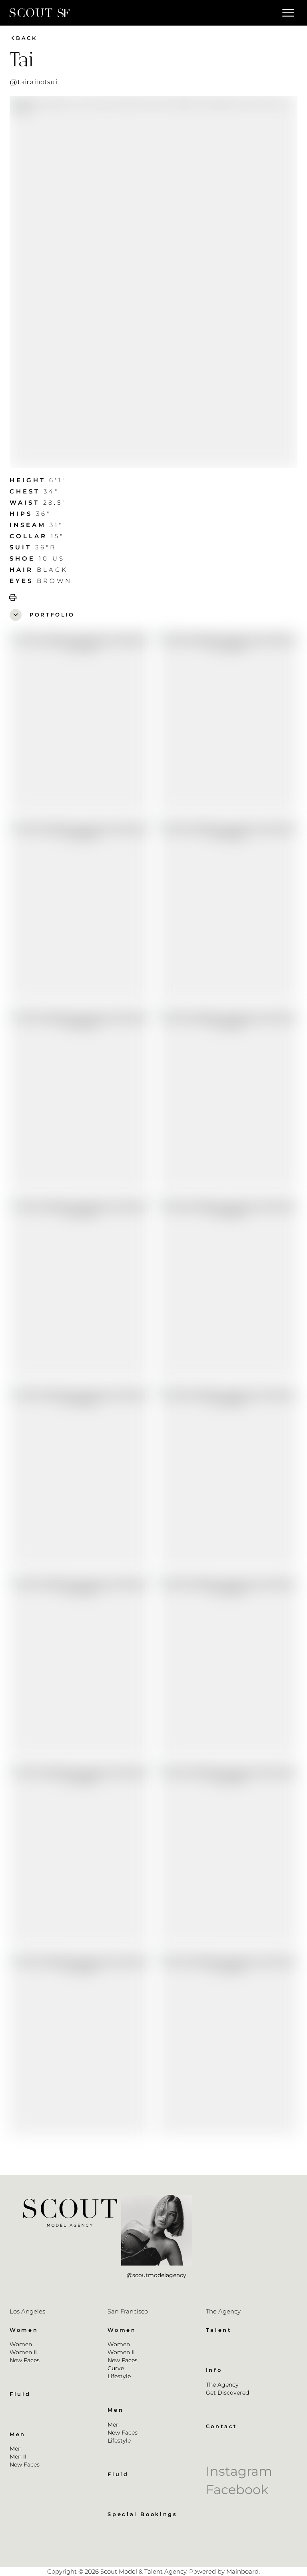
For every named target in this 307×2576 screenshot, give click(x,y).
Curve (116, 2368)
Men (16, 2449)
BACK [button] (23, 38)
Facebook (237, 2489)
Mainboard (242, 2571)
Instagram (239, 2471)
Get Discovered (227, 2393)
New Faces (25, 2360)
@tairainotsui (34, 82)
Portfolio (43, 615)
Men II (18, 2457)
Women (21, 2344)
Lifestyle (119, 2376)
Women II (23, 2352)
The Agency (222, 2385)
